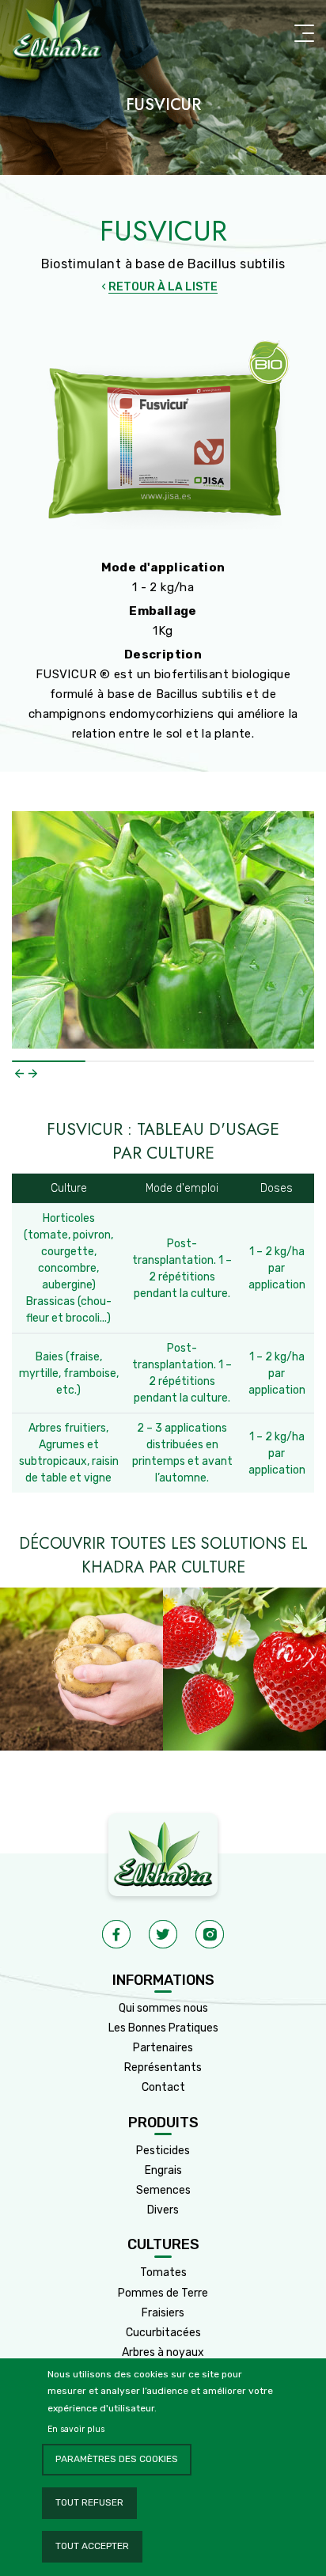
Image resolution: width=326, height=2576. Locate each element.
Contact (163, 2087)
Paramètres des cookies (117, 2459)
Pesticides (163, 2151)
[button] (19, 1074)
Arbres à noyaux (163, 2352)
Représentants (163, 2068)
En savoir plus (76, 2429)
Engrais (163, 2170)
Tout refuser (89, 2502)
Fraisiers (163, 2313)
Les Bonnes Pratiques (163, 2028)
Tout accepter (92, 2546)
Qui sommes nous (163, 2008)
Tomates (163, 2272)
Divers (163, 2210)
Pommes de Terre (163, 2293)
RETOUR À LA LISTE (163, 287)
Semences (163, 2190)
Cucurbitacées (163, 2333)
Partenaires (163, 2048)
